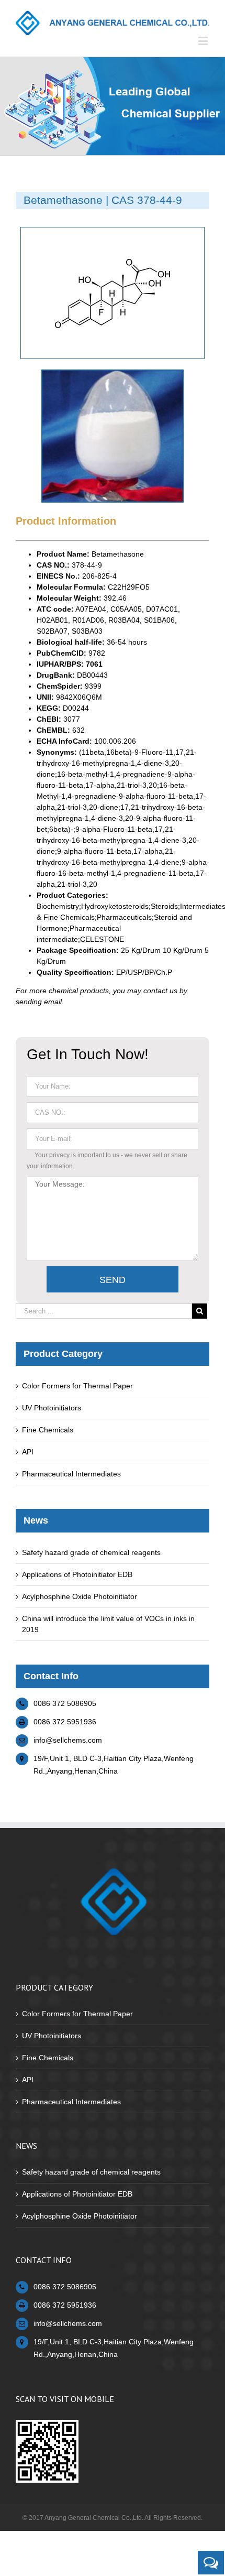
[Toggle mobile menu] (204, 41)
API (28, 1452)
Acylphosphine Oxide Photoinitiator (80, 1596)
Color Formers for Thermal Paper (77, 1386)
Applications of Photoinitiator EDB (77, 1574)
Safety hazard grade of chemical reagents (91, 1552)
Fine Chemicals (48, 1430)
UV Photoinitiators (52, 1408)
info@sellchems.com (68, 1740)
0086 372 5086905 (65, 1703)
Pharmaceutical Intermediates (71, 1474)
